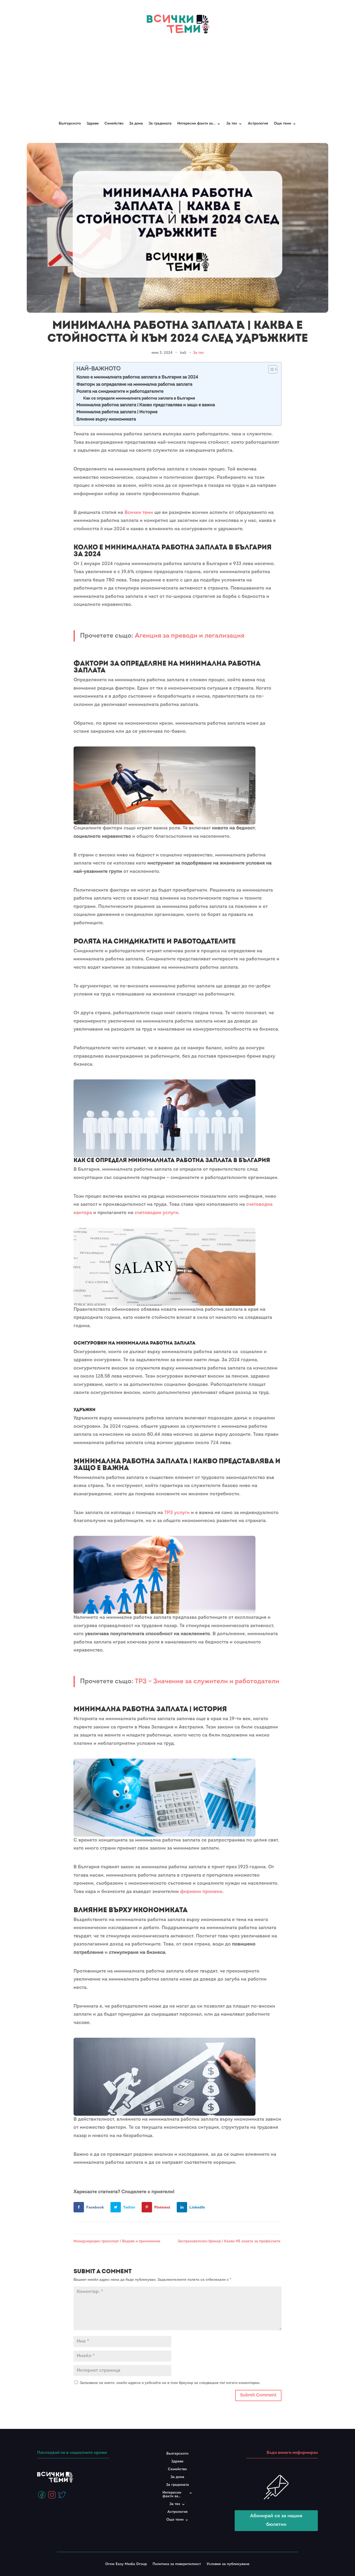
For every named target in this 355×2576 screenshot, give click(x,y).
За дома (136, 124)
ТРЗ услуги (177, 1513)
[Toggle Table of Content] (270, 369)
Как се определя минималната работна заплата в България (139, 398)
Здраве (93, 124)
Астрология (258, 124)
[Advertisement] (177, 75)
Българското (70, 124)
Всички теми (139, 513)
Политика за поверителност (177, 2564)
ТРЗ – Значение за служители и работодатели (207, 1682)
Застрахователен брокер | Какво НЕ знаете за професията (230, 2241)
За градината (160, 124)
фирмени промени (201, 1892)
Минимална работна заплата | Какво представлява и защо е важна (146, 405)
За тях (198, 353)
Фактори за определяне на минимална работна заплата (134, 385)
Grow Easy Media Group (126, 2564)
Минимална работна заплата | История (117, 412)
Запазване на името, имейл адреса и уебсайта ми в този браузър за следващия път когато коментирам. (170, 2383)
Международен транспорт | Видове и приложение (117, 2241)
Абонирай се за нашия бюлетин (276, 2520)
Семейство (114, 124)
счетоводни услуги (156, 1213)
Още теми (282, 124)
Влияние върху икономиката (106, 419)
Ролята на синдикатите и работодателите (120, 392)
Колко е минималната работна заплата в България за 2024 (137, 377)
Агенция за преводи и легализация (190, 636)
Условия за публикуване (228, 2564)
